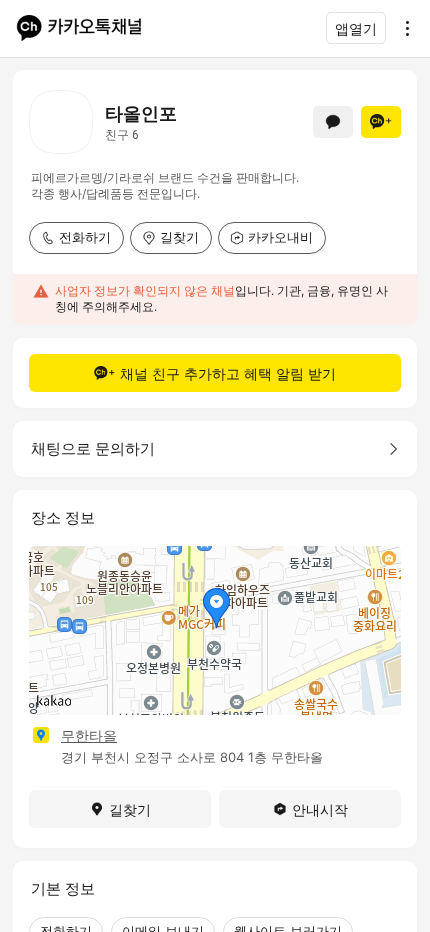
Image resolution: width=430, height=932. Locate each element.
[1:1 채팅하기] (333, 122)
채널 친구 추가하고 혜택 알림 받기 (228, 373)
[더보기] (402, 28)
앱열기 (356, 28)
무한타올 (89, 735)
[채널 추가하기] (381, 122)
